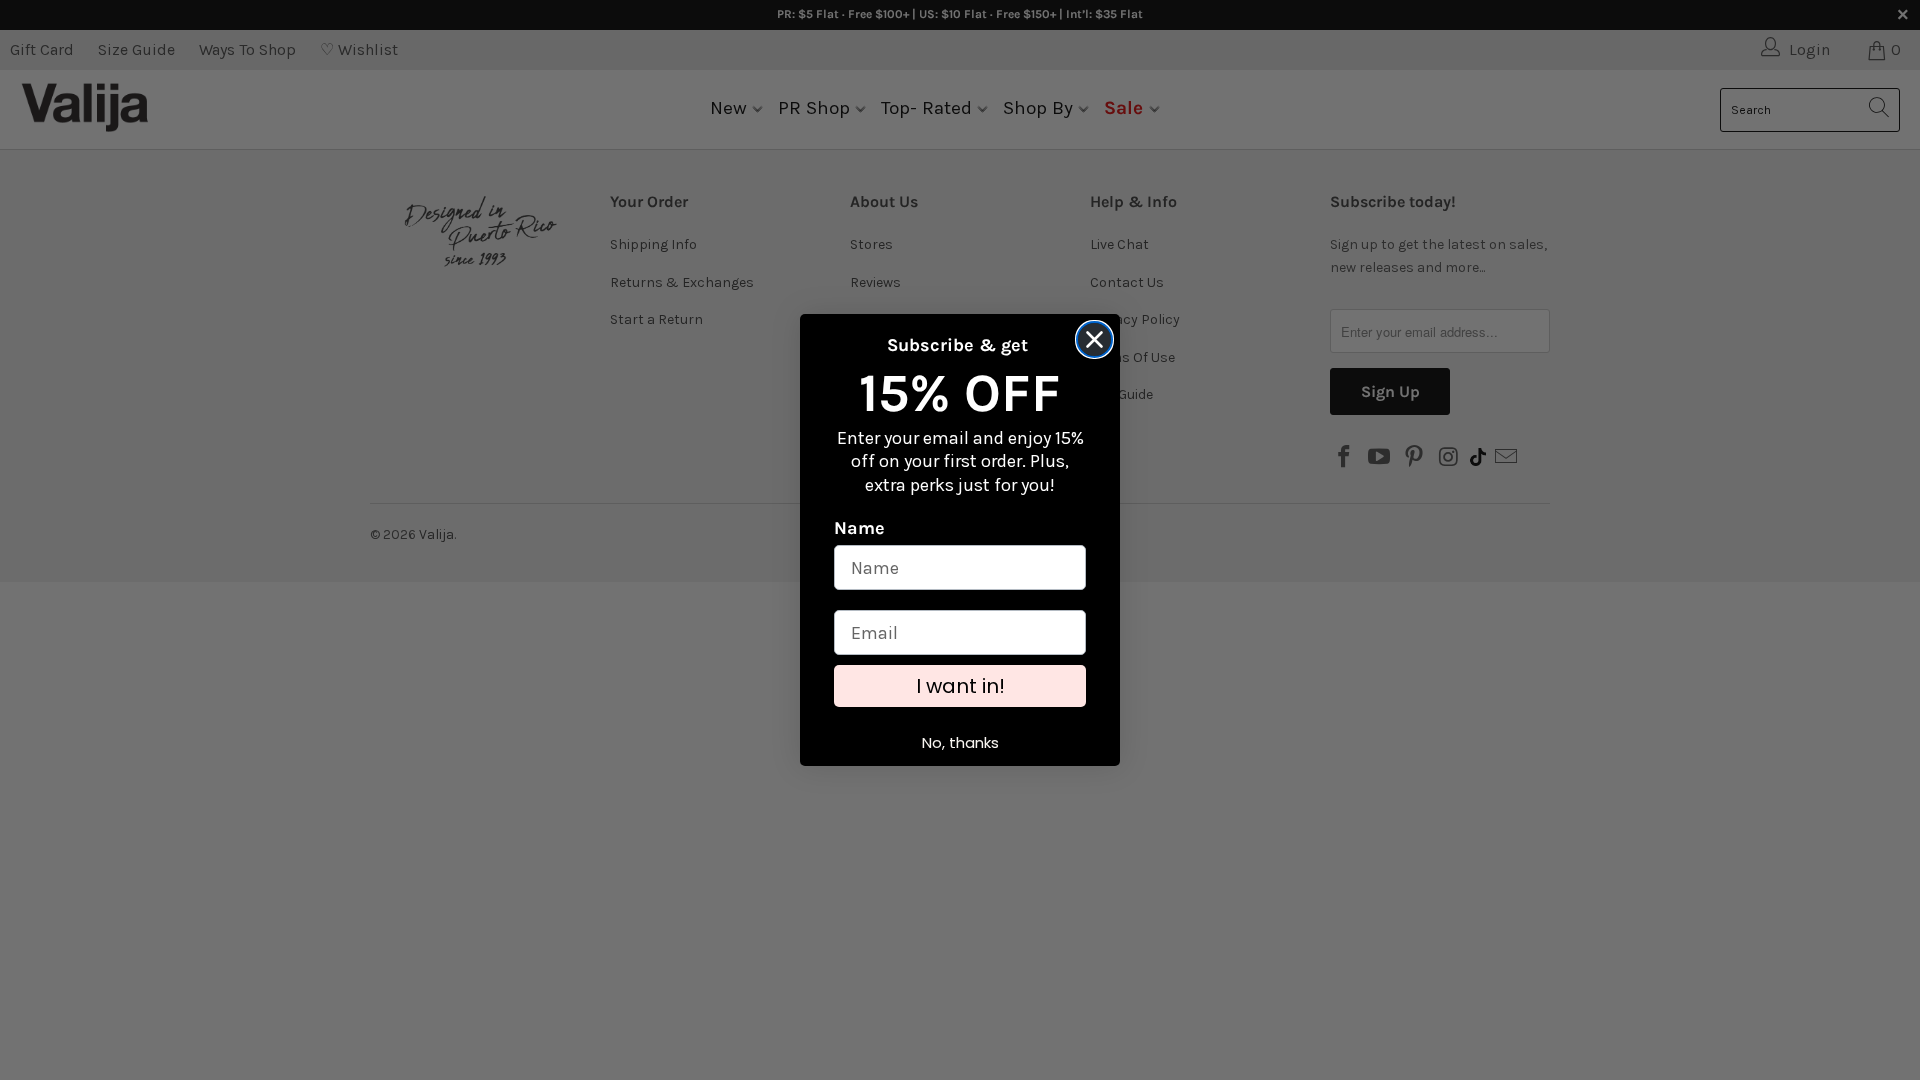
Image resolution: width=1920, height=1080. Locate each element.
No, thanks (960, 742)
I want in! (960, 686)
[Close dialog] (1094, 339)
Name (859, 528)
